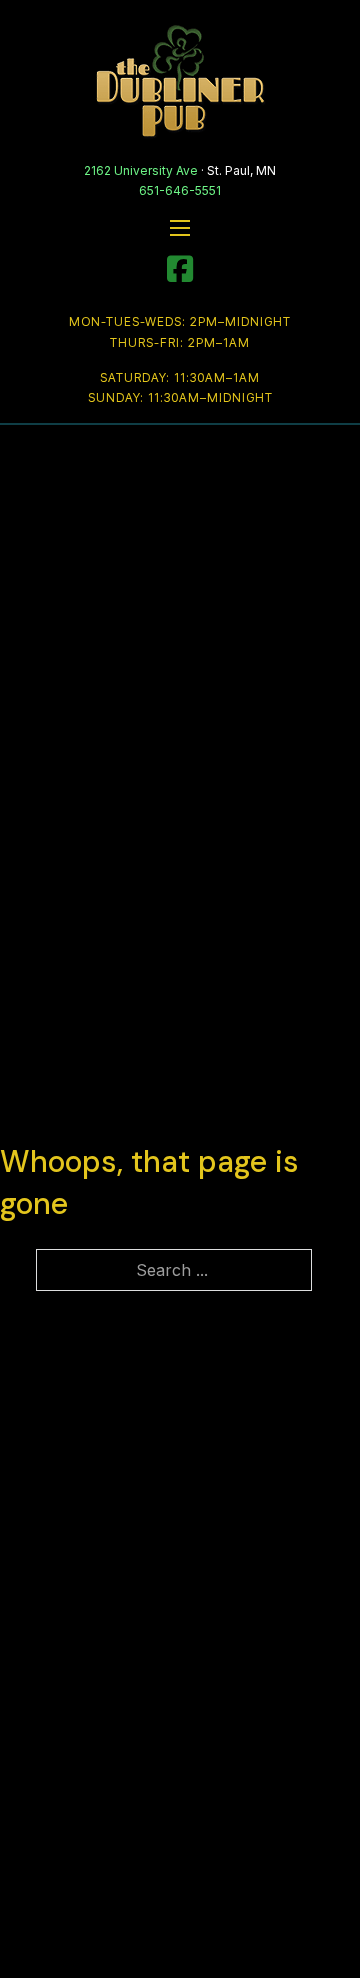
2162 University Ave (141, 170)
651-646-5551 (180, 190)
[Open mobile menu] (180, 228)
